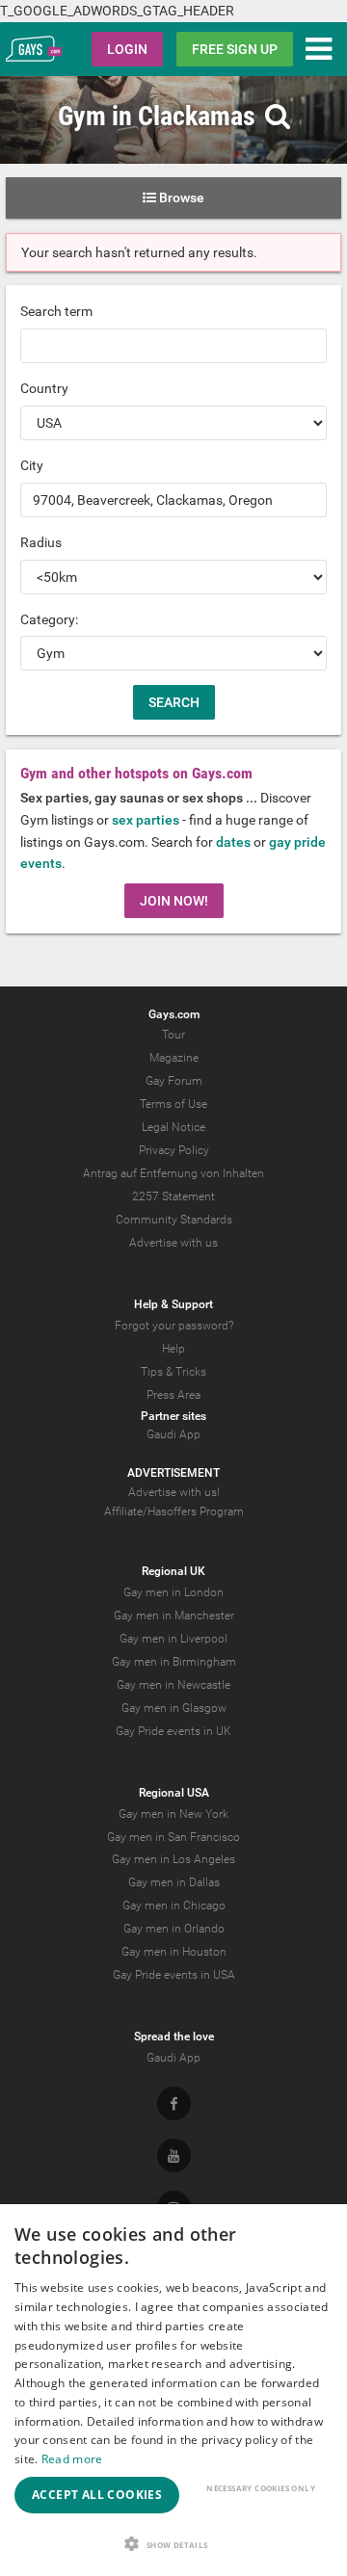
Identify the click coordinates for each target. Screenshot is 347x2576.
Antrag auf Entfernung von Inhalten (173, 1173)
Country (44, 388)
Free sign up (235, 49)
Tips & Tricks (173, 1372)
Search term (56, 311)
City (32, 465)
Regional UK (173, 1571)
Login (127, 49)
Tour (173, 1035)
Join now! (174, 901)
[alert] (173, 2390)
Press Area (173, 1395)
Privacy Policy (174, 1150)
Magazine (174, 1058)
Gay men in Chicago (174, 1906)
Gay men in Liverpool (173, 1639)
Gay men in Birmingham (174, 1662)
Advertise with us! (174, 1492)
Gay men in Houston (174, 1952)
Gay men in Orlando (174, 1929)
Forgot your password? (174, 1326)
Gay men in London (173, 1592)
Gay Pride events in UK (173, 1731)
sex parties (146, 820)
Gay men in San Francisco (173, 1837)
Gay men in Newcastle (173, 1685)
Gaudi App (173, 1434)
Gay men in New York (173, 1814)
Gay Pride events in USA (174, 1975)
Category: (49, 619)
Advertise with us (173, 1243)
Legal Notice (173, 1127)
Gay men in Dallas (174, 1882)
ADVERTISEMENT (173, 1473)
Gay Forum (174, 1081)
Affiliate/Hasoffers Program (174, 1511)
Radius (41, 542)
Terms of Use (173, 1104)
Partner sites (173, 1416)
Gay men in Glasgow (174, 1708)
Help (173, 1349)
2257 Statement (173, 1196)
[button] (173, 2544)
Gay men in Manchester (174, 1616)
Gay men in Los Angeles (173, 1859)
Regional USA (174, 1793)
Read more (72, 2459)
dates (233, 842)
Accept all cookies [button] (97, 2495)
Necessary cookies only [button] (261, 2488)
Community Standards (174, 1220)
